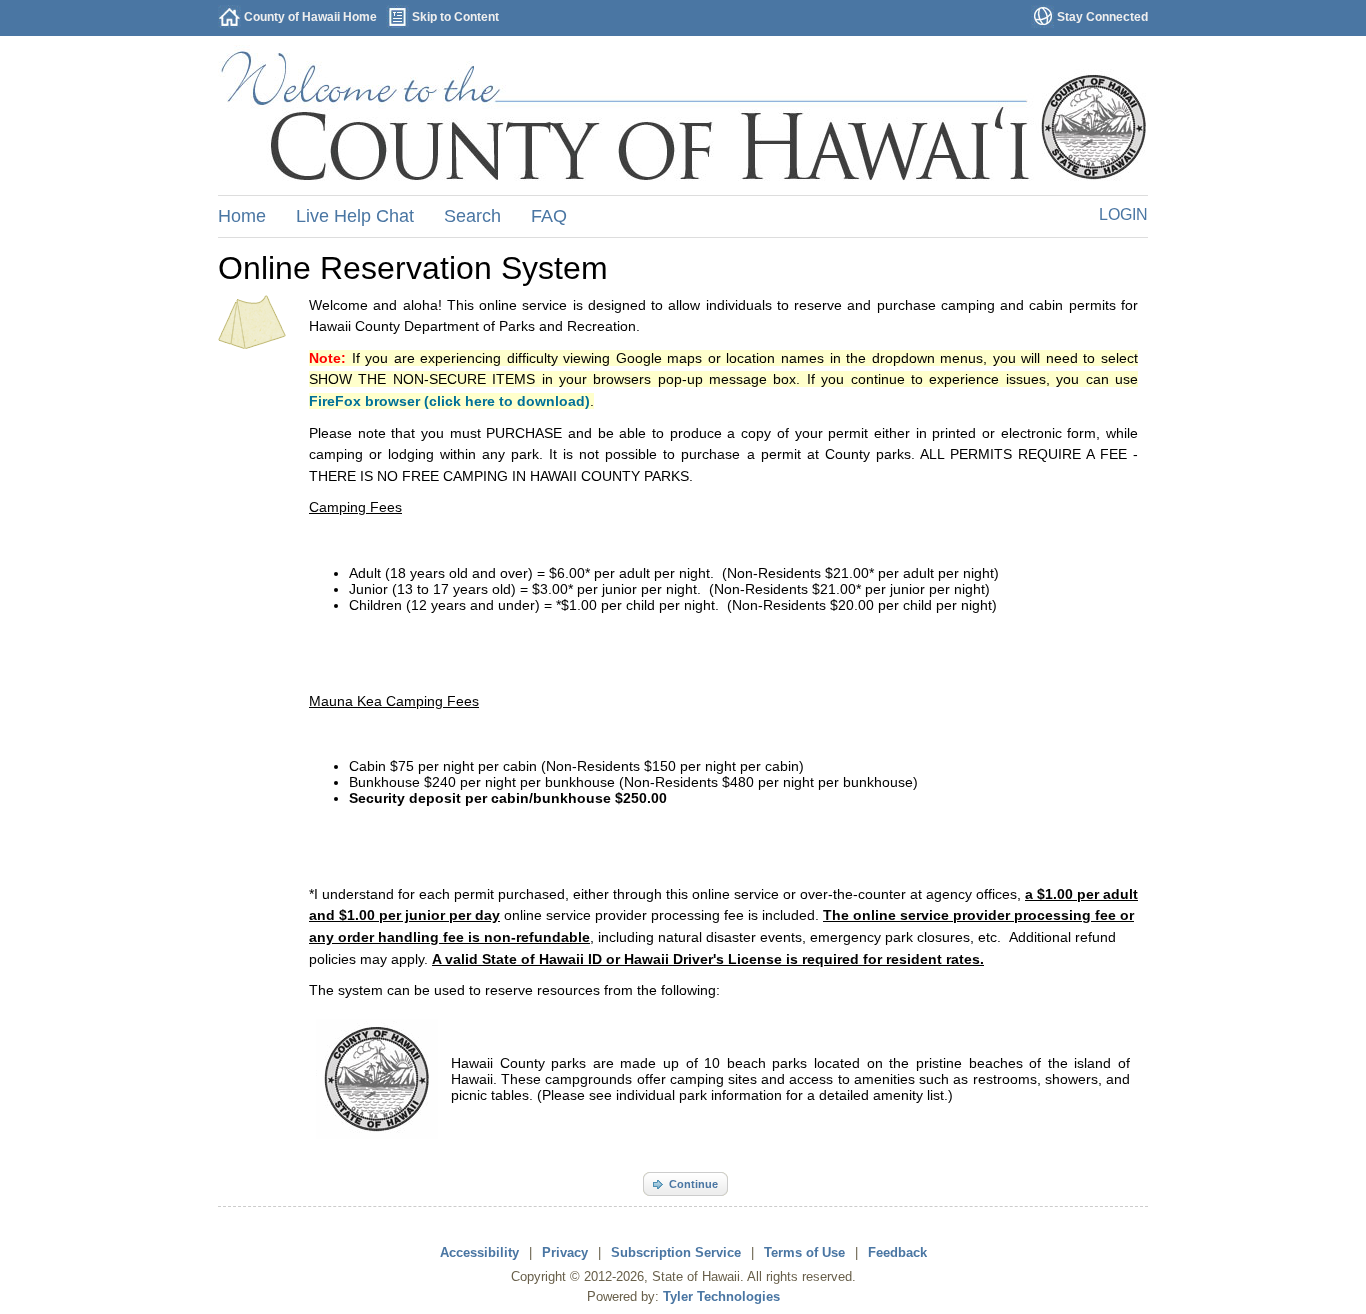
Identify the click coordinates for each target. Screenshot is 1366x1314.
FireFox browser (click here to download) (449, 401)
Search (472, 216)
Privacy (565, 1252)
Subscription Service (676, 1252)
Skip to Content (455, 17)
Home (242, 216)
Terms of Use (804, 1252)
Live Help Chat (355, 216)
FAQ (549, 216)
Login (1123, 214)
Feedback (897, 1252)
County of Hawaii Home (310, 17)
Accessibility (479, 1252)
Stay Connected (1102, 17)
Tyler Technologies (721, 1296)
